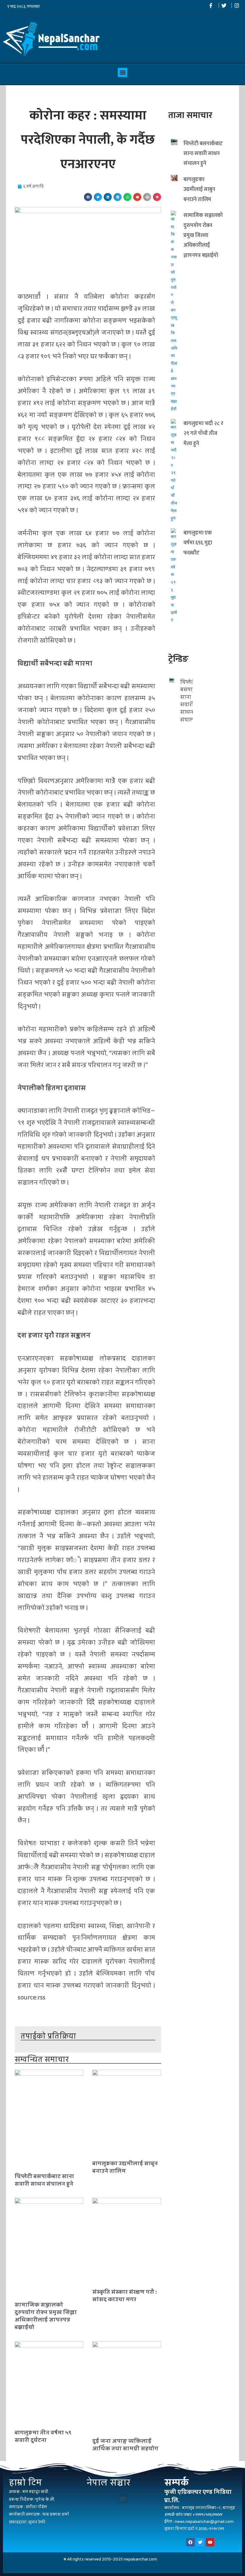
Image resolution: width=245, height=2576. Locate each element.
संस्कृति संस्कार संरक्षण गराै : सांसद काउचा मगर (125, 2295)
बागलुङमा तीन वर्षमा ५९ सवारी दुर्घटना (43, 2436)
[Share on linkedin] (108, 197)
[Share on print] (147, 197)
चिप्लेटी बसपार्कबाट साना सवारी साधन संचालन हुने (44, 2180)
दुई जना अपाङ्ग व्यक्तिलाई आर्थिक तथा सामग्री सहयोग (125, 2445)
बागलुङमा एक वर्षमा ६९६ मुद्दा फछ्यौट (198, 543)
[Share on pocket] (157, 197)
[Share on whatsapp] (127, 197)
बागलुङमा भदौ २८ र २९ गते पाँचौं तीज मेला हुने (203, 434)
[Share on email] (137, 197)
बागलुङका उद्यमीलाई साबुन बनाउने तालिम (125, 2167)
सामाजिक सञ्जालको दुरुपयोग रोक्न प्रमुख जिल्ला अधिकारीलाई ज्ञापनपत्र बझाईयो (46, 2316)
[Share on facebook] (88, 197)
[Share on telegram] (118, 197)
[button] (122, 73)
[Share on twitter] (98, 197)
